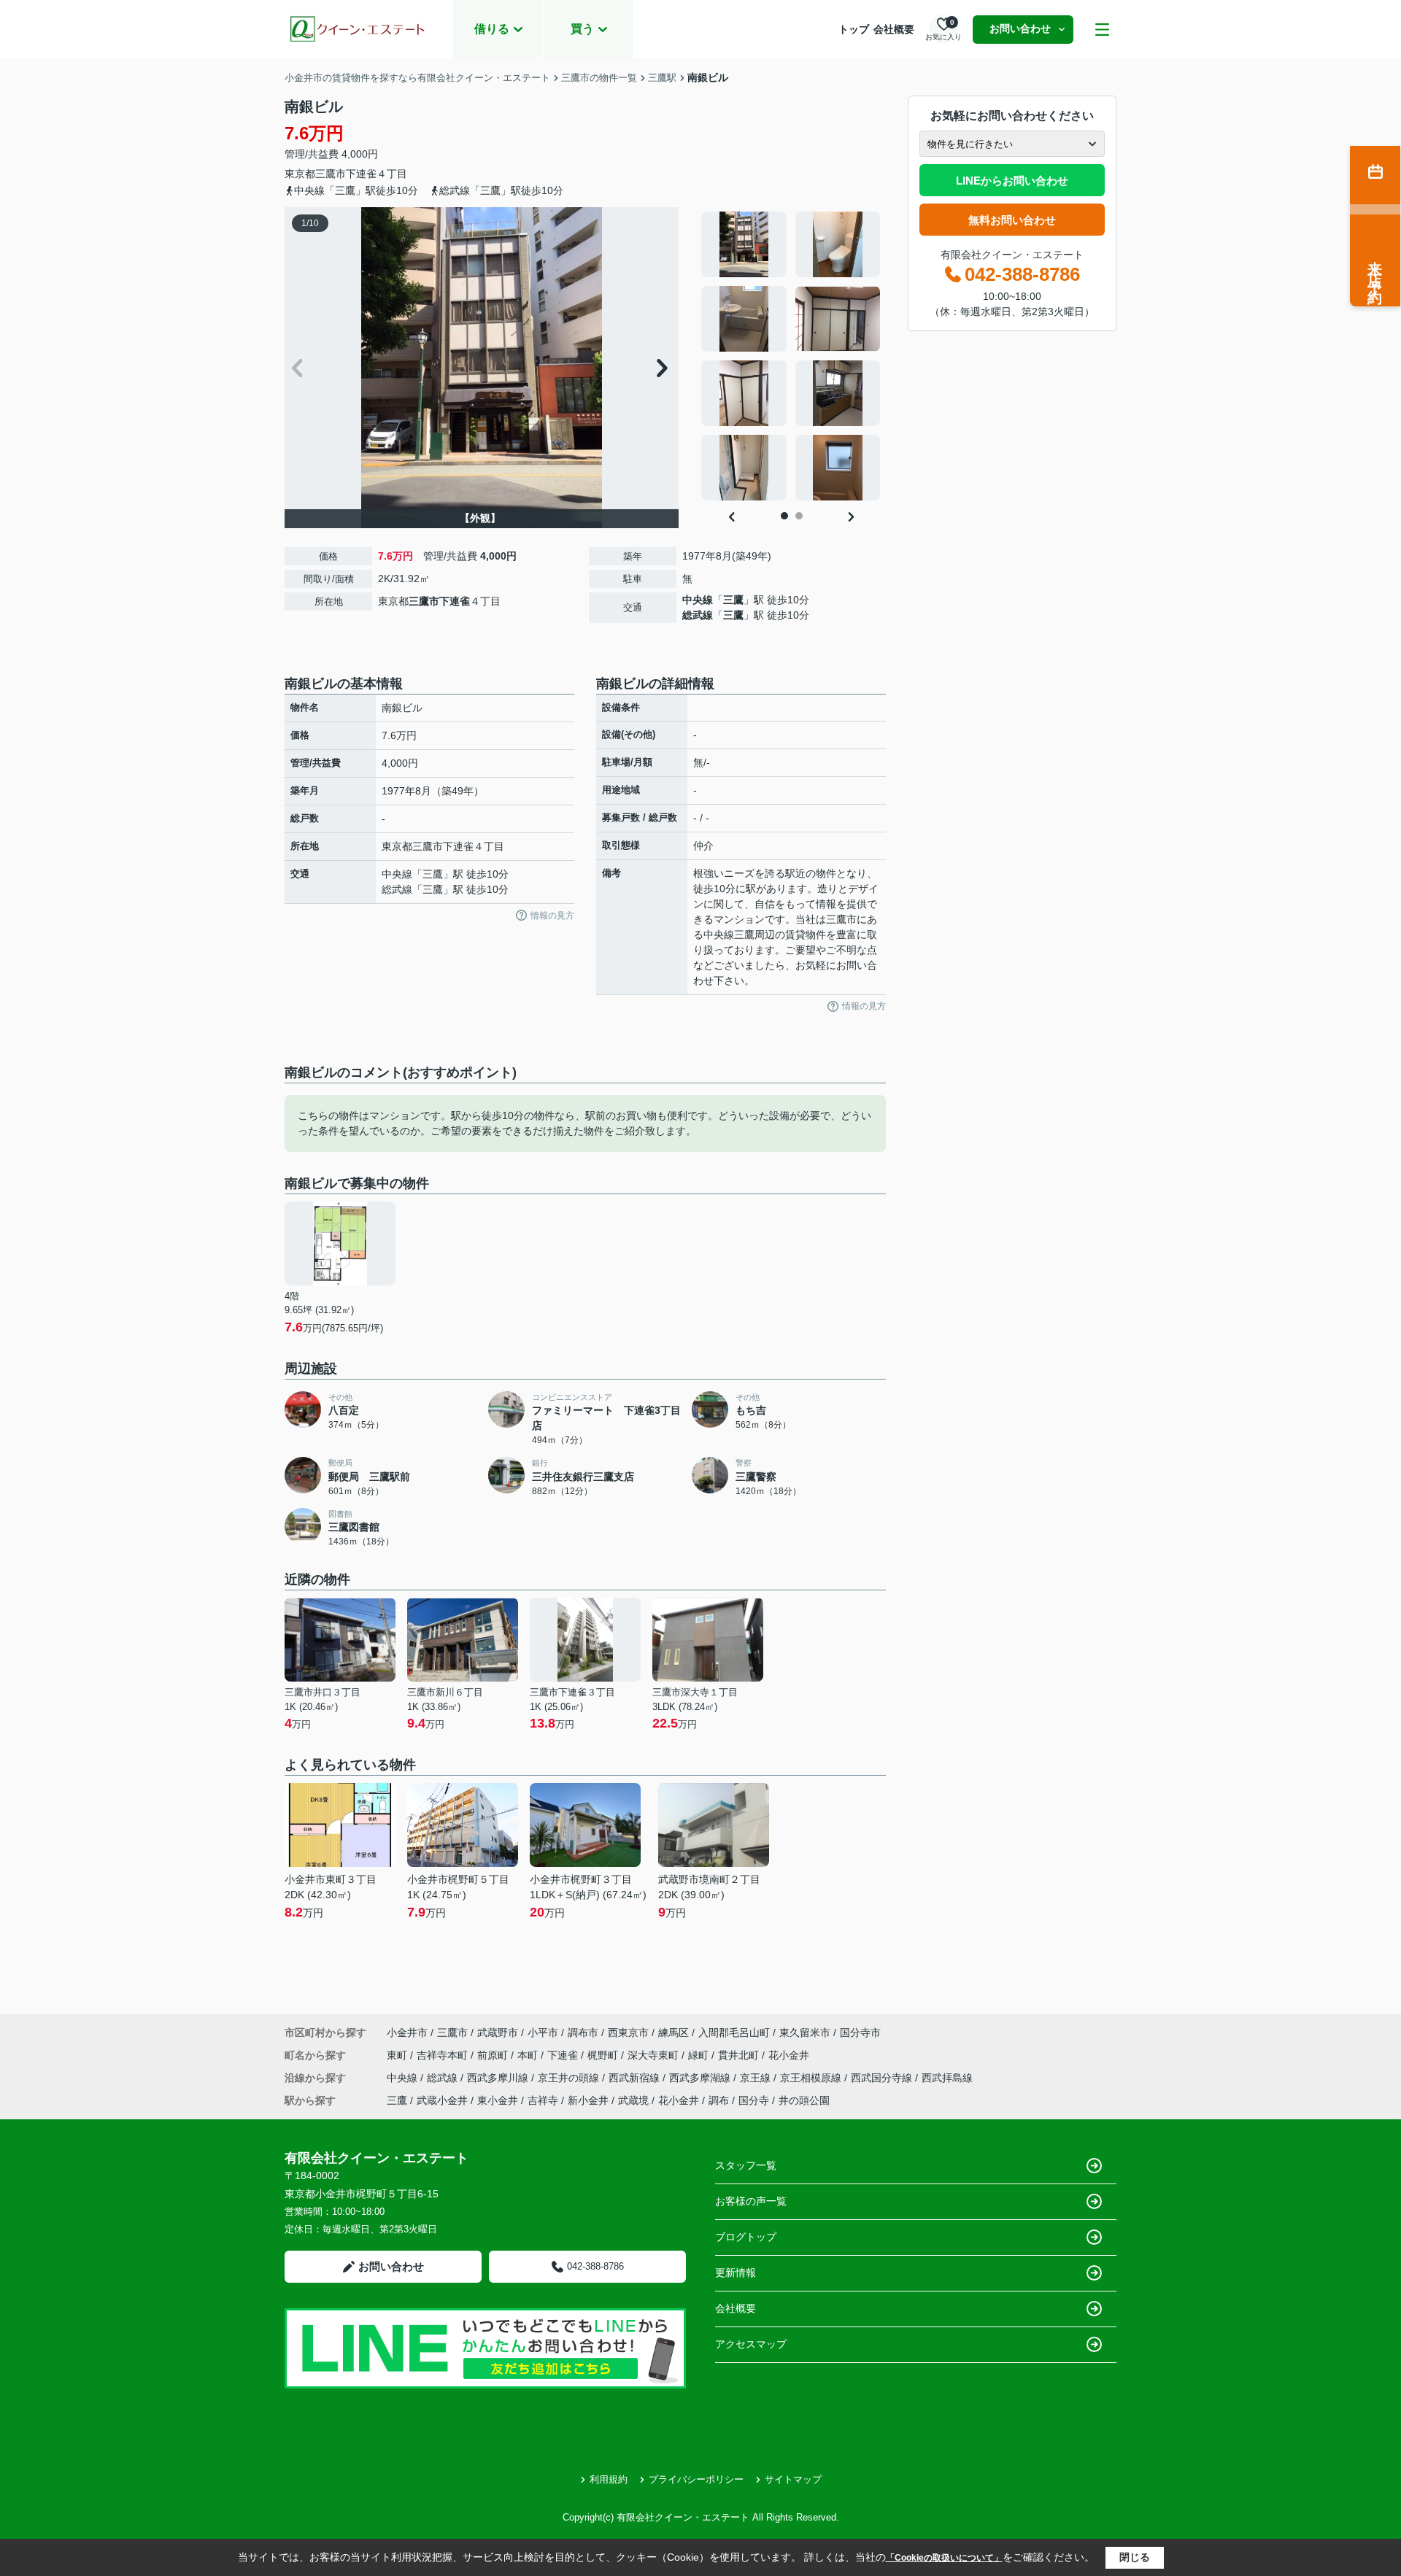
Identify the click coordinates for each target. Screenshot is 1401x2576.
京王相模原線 (812, 2078)
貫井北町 (740, 2055)
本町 (529, 2055)
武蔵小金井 (442, 2100)
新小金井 (588, 2100)
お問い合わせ (1020, 28)
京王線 (757, 2078)
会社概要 (894, 29)
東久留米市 (805, 2032)
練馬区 (674, 2032)
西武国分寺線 (883, 2078)
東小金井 (498, 2100)
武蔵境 (633, 2100)
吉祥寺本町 (444, 2055)
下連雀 (361, 174)
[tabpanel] (791, 356)
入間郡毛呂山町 (734, 2032)
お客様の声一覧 (751, 2201)
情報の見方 (552, 916)
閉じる (1135, 2557)
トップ (854, 29)
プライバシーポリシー (696, 2479)
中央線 (698, 600)
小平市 (543, 2032)
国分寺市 (860, 2032)
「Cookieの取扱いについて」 (944, 2558)
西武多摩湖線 (701, 2078)
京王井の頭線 (570, 2078)
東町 (398, 2055)
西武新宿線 (636, 2078)
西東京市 (628, 2032)
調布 (719, 2100)
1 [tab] (784, 516)
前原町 (494, 2055)
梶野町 (604, 2055)
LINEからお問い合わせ (1012, 181)
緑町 (700, 2055)
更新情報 (736, 2273)
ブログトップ (746, 2237)
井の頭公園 (804, 2100)
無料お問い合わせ (1012, 220)
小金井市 (407, 2032)
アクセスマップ (751, 2344)
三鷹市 (331, 174)
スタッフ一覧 (746, 2165)
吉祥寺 (543, 2100)
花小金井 (789, 2055)
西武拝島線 (947, 2078)
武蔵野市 (498, 2032)
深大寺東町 (655, 2055)
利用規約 (609, 2479)
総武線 (698, 615)
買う (582, 29)
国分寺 (754, 2100)
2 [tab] (799, 516)
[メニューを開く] (1102, 30)
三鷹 (733, 600)
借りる (492, 29)
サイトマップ (793, 2479)
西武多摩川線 (499, 2078)
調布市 (583, 2032)
